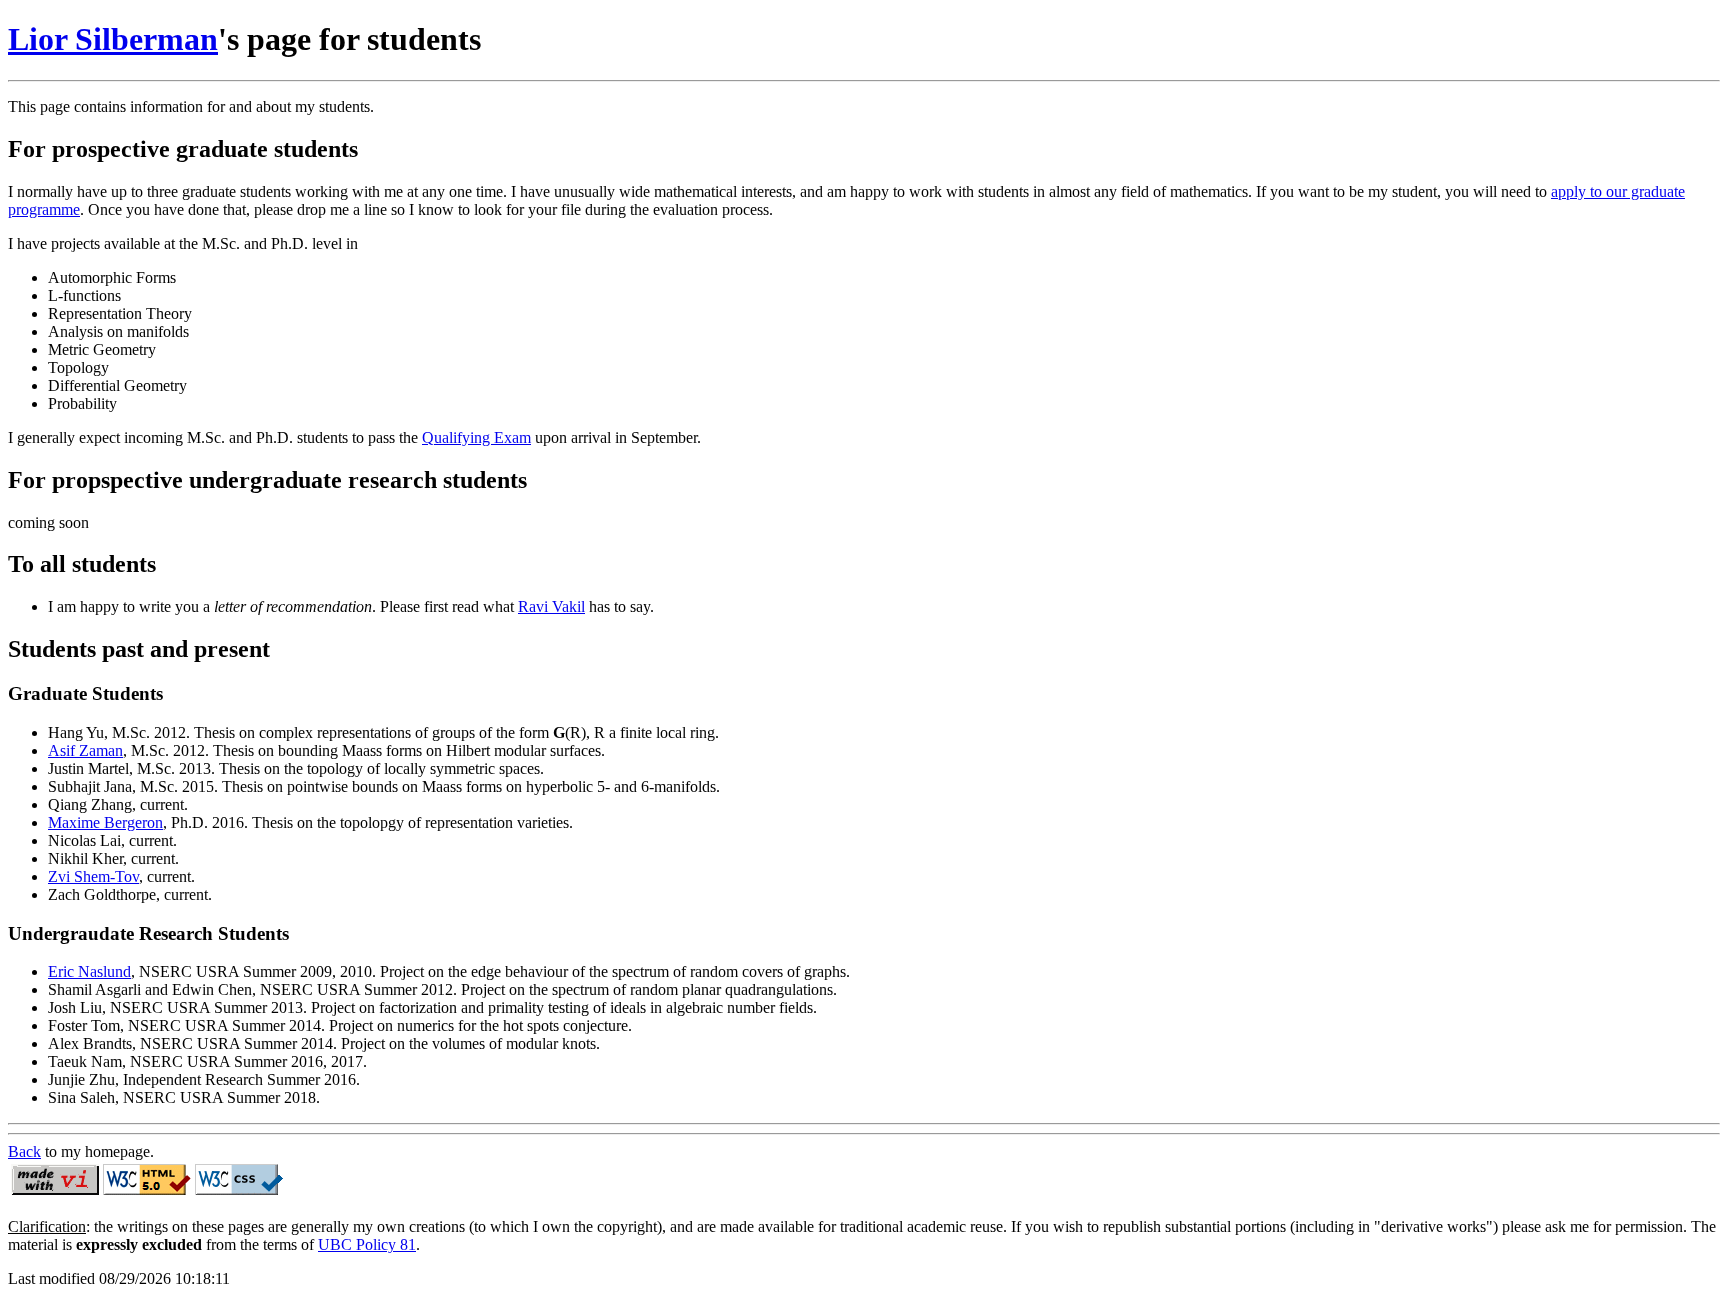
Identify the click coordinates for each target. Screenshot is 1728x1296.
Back (24, 1151)
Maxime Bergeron (105, 822)
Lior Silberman (113, 39)
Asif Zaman (85, 750)
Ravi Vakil (551, 606)
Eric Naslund (89, 971)
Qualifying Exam (476, 437)
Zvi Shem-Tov (93, 876)
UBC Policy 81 (367, 1244)
